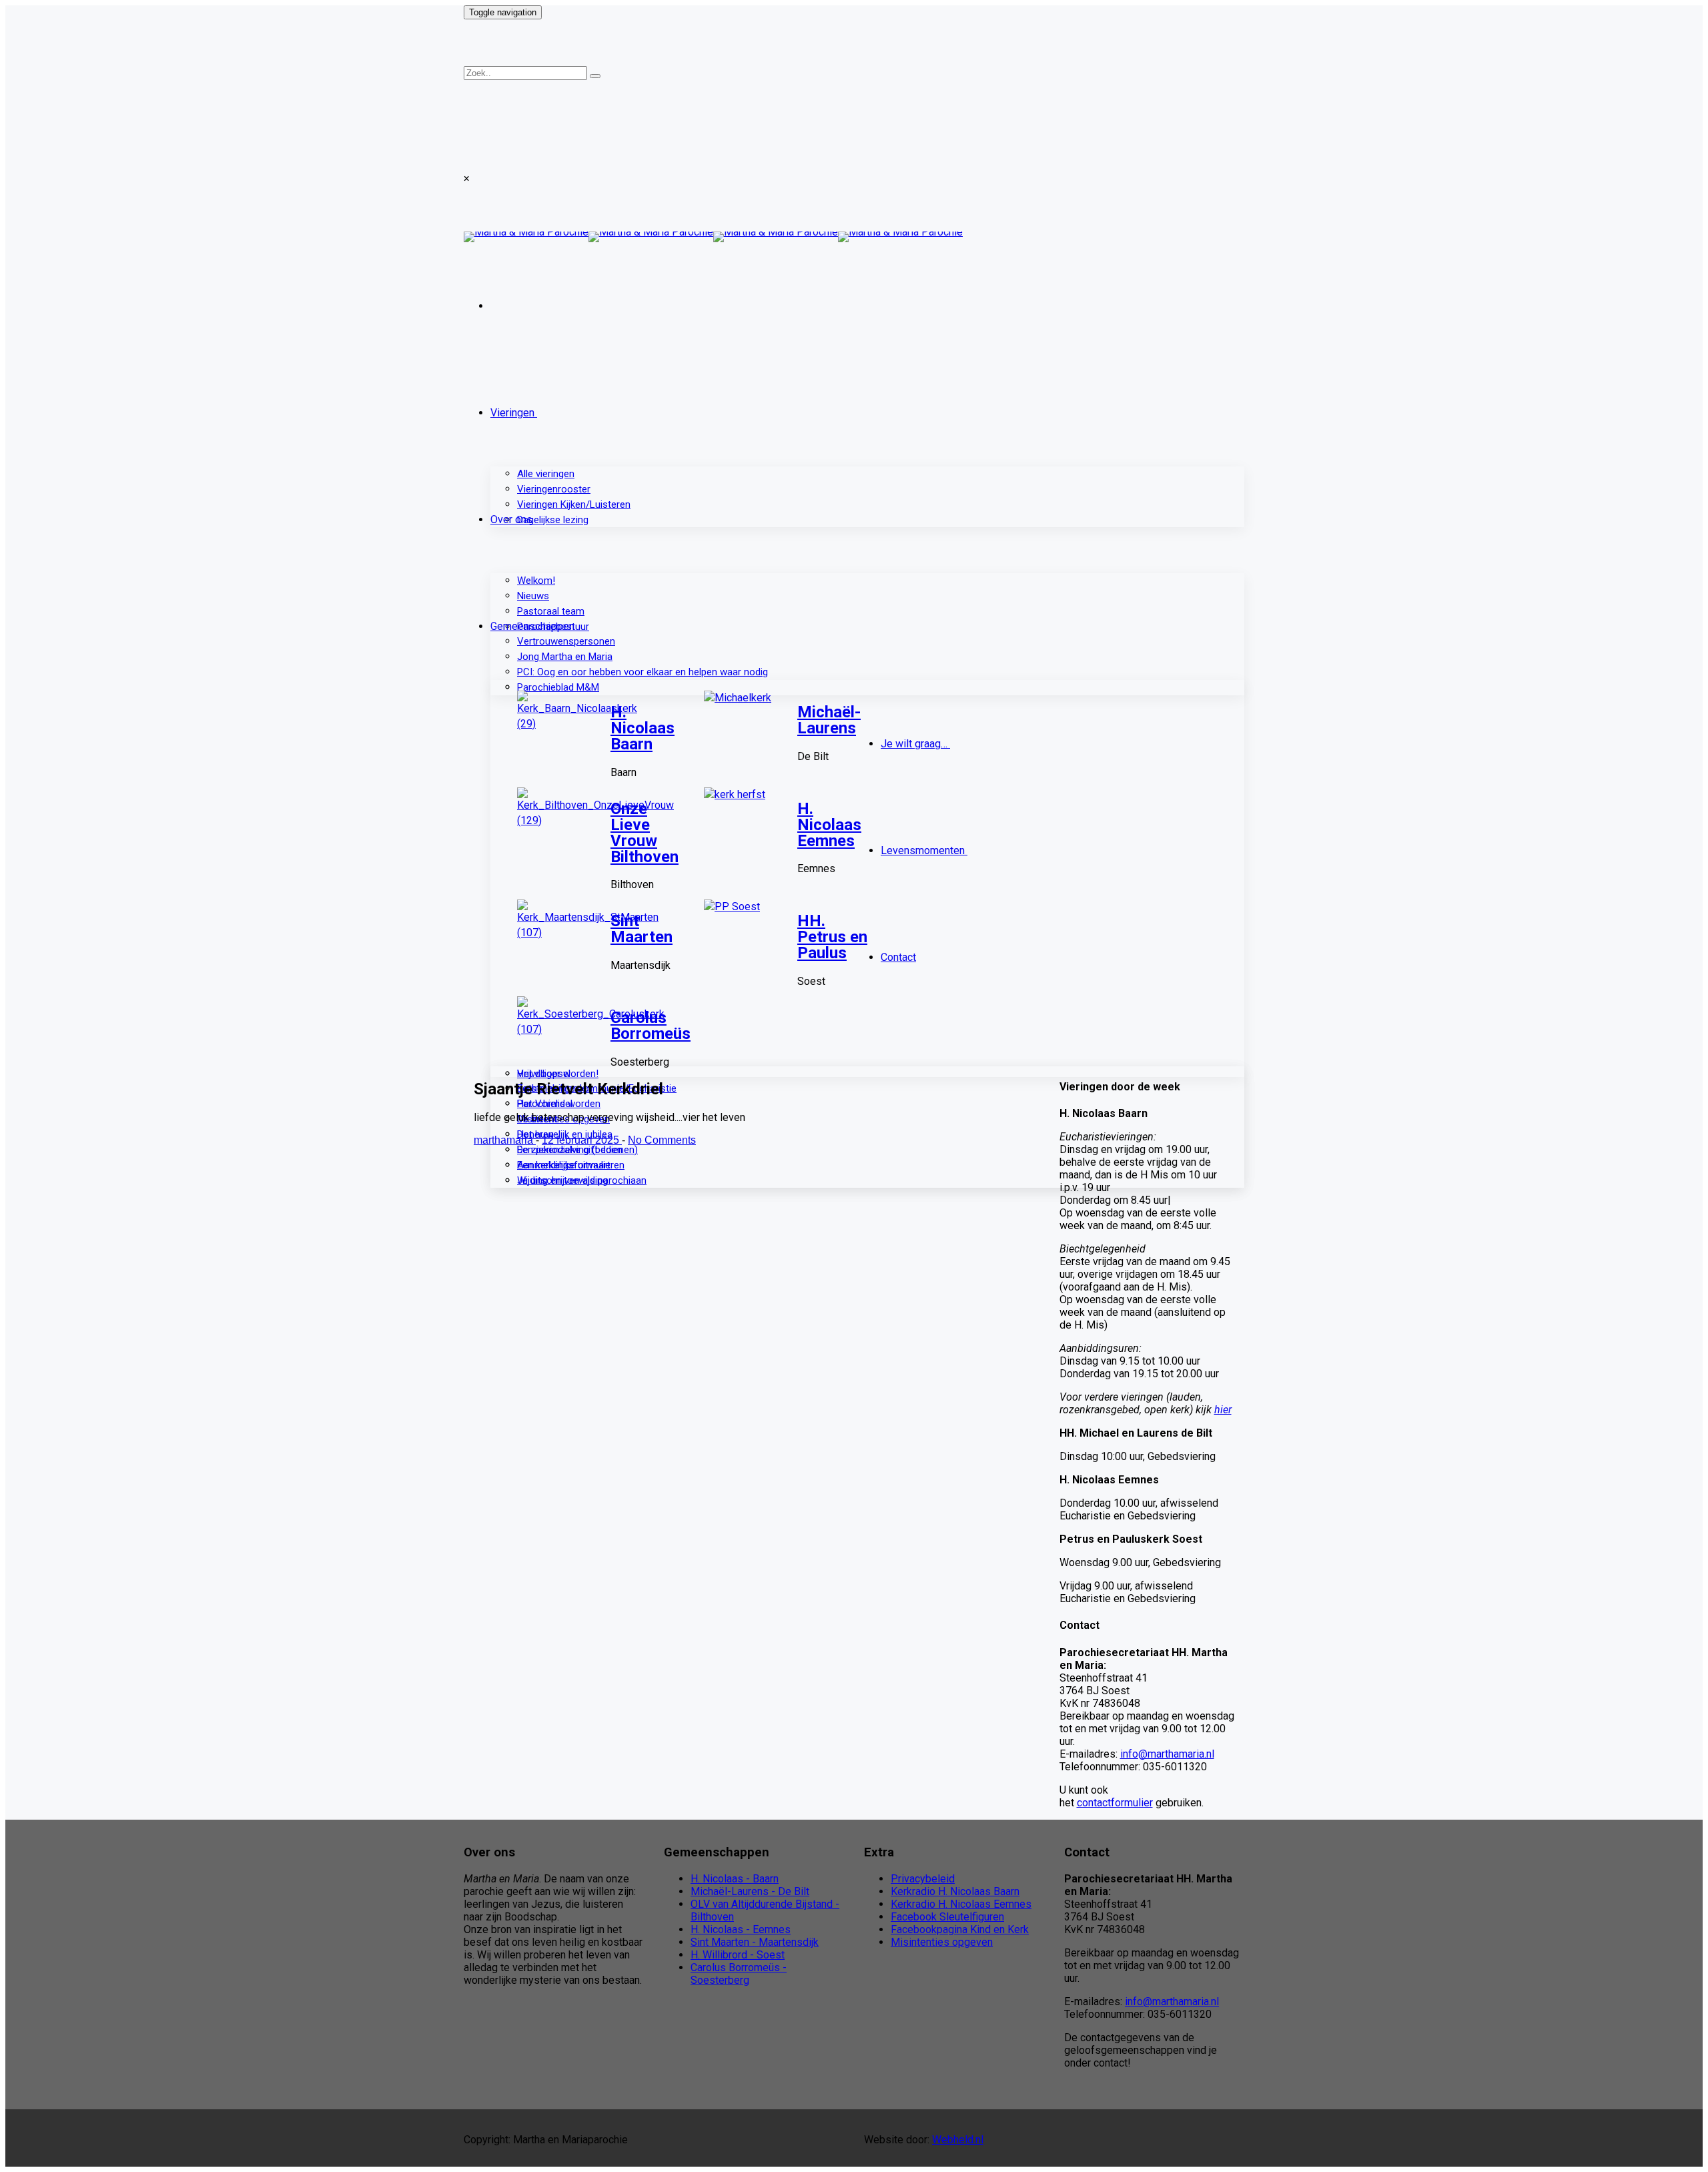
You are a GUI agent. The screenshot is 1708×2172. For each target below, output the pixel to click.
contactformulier (1115, 1803)
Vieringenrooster (554, 489)
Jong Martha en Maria (565, 657)
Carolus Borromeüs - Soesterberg (739, 1974)
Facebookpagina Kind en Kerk (960, 1929)
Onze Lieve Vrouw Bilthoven (645, 833)
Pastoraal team (551, 611)
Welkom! (536, 581)
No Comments (662, 1140)
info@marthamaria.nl (1167, 1754)
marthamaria (505, 1140)
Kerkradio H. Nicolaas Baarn (955, 1891)
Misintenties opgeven (942, 1942)
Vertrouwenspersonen (566, 641)
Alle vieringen (546, 474)
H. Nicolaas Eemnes (829, 825)
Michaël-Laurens (829, 720)
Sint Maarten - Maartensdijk (755, 1942)
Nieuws (533, 596)
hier (1223, 1410)
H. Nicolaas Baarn (643, 728)
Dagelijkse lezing (553, 520)
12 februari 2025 (582, 1140)
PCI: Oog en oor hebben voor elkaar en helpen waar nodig (643, 672)
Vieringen (512, 413)
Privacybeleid (923, 1879)
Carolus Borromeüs (651, 1026)
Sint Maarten (642, 929)
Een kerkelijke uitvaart (564, 1165)
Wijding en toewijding (562, 1180)
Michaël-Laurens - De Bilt (750, 1891)
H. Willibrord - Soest (738, 1955)
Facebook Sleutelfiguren (947, 1917)
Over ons (511, 519)
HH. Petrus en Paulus (832, 937)
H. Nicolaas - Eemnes (741, 1929)
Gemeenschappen (532, 626)
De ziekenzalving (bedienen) (577, 1150)
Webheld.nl (958, 2140)
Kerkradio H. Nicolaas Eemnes (961, 1904)
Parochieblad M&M (558, 687)
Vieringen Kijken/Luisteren (574, 504)
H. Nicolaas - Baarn (735, 1879)
